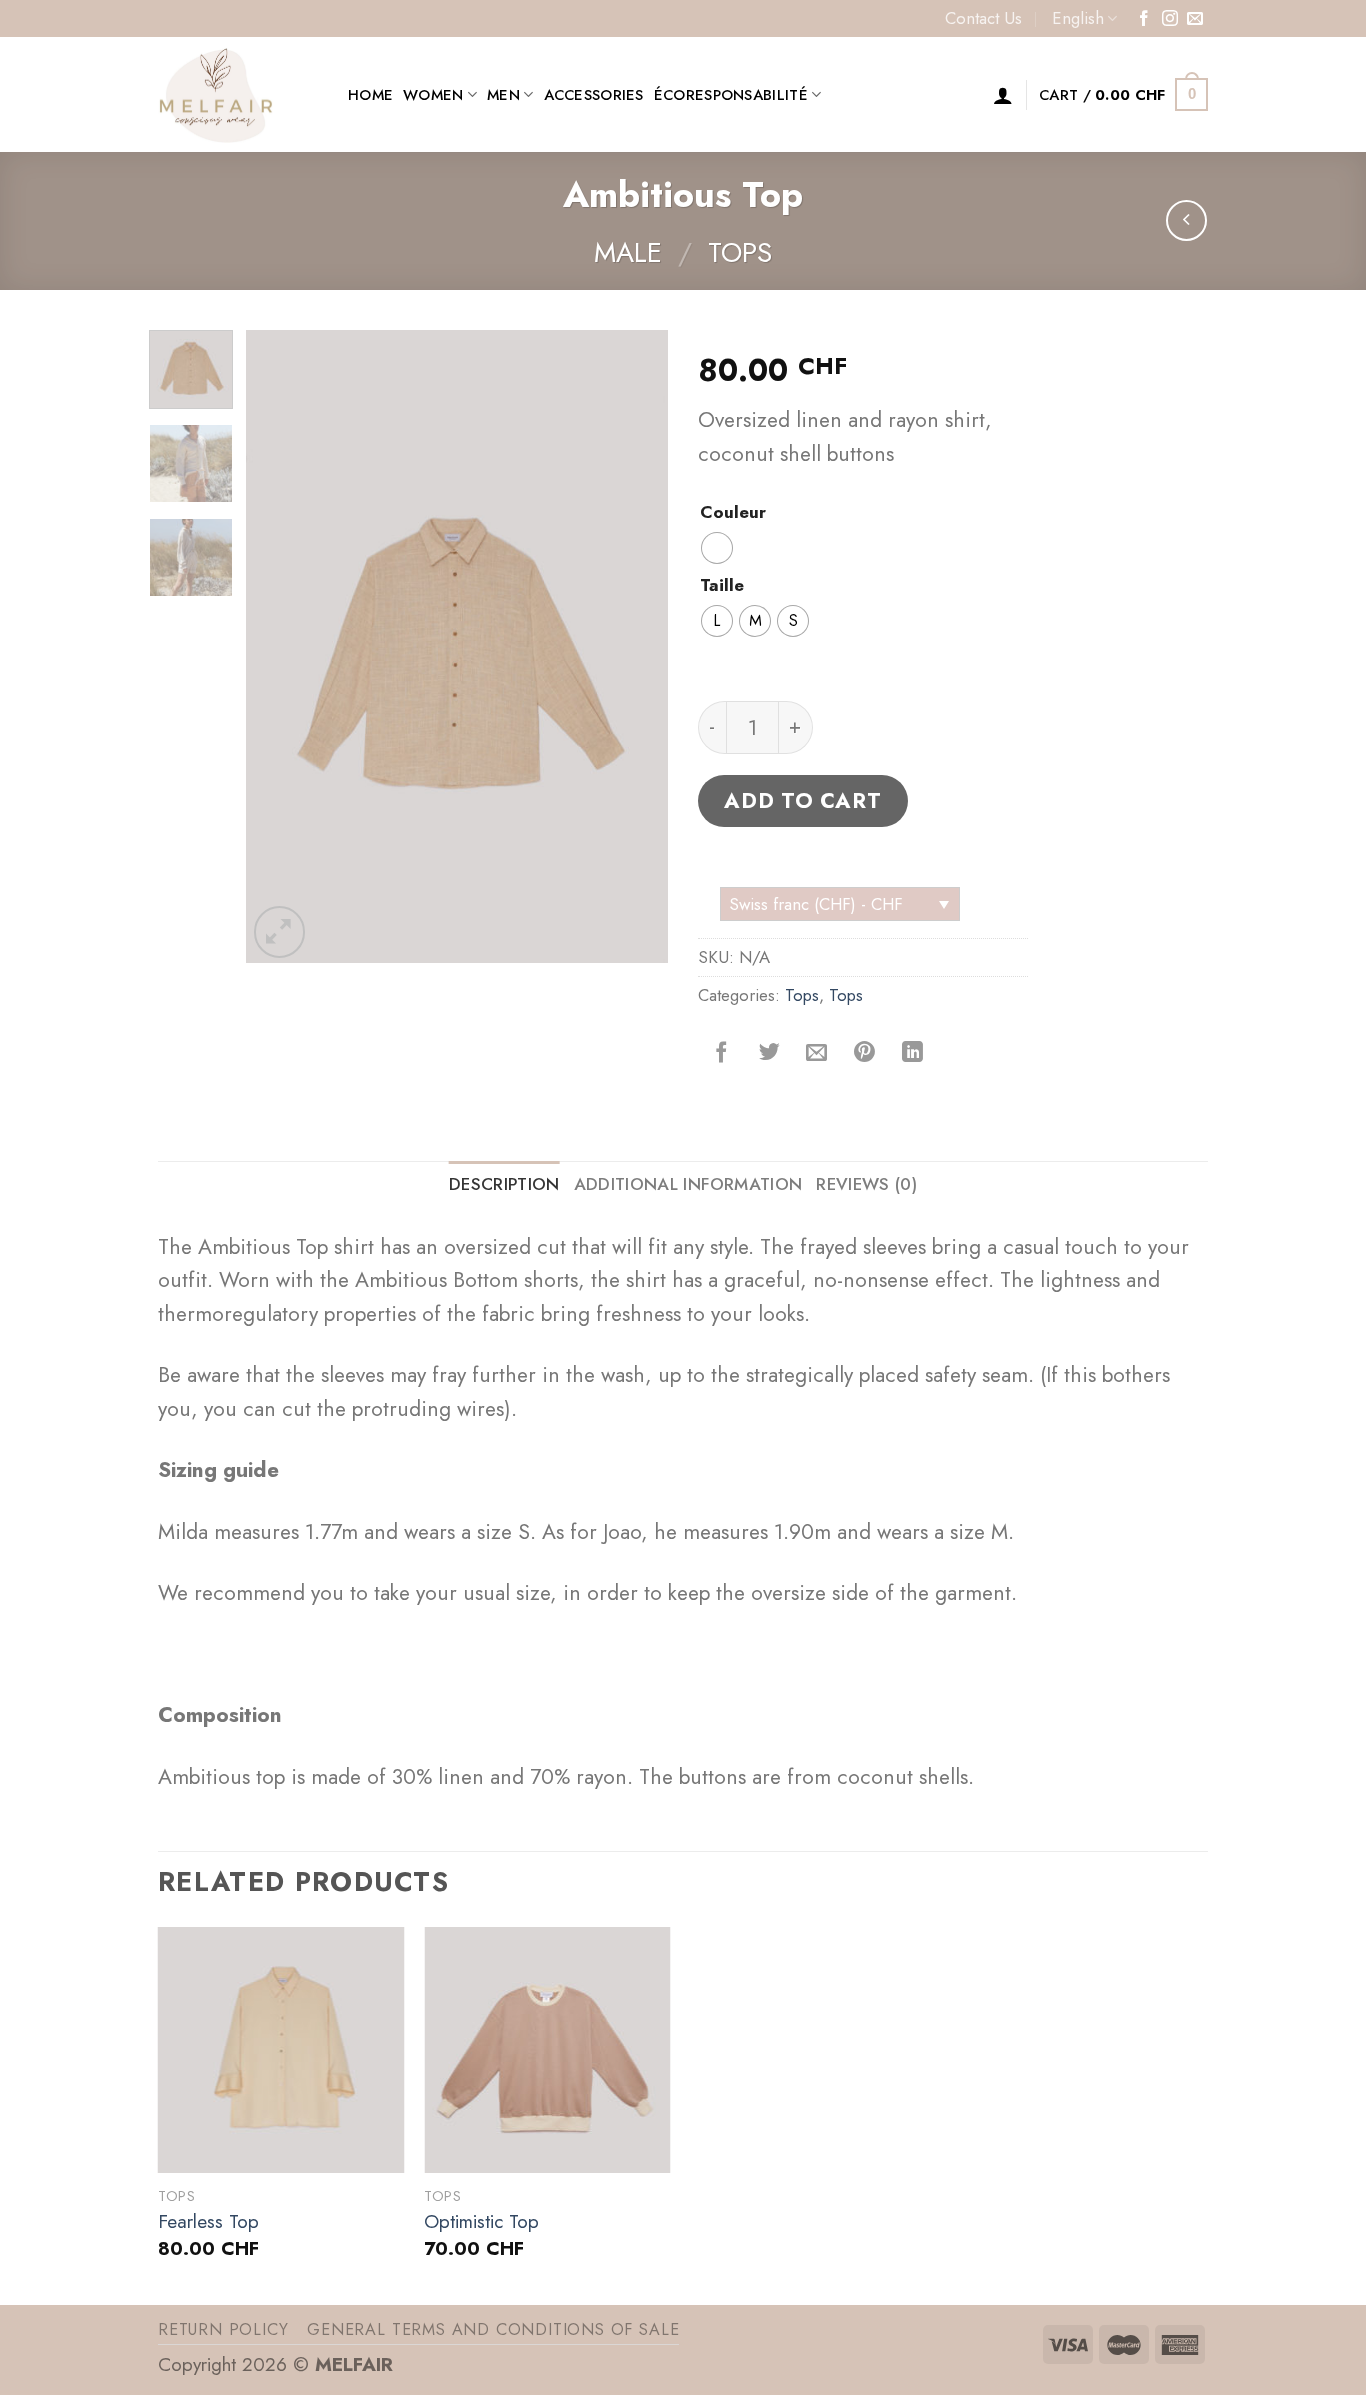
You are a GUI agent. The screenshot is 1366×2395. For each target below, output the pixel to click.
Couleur (733, 513)
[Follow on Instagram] (1170, 19)
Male (628, 252)
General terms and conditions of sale (493, 2329)
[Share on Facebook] (722, 1052)
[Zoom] (279, 931)
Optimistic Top (481, 2222)
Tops (740, 252)
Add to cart (802, 800)
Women (433, 95)
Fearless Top (208, 2222)
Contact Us (983, 18)
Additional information (688, 1184)
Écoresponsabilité (731, 95)
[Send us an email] (1195, 19)
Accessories (594, 95)
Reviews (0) (866, 1184)
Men (503, 95)
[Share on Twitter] (770, 1052)
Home (370, 95)
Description (504, 1184)
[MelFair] (238, 94)
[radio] (717, 548)
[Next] (635, 646)
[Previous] (280, 646)
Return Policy (223, 2329)
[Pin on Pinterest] (865, 1052)
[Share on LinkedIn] (913, 1052)
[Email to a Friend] (817, 1052)
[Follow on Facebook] (1144, 19)
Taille (722, 586)
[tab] (504, 1184)
